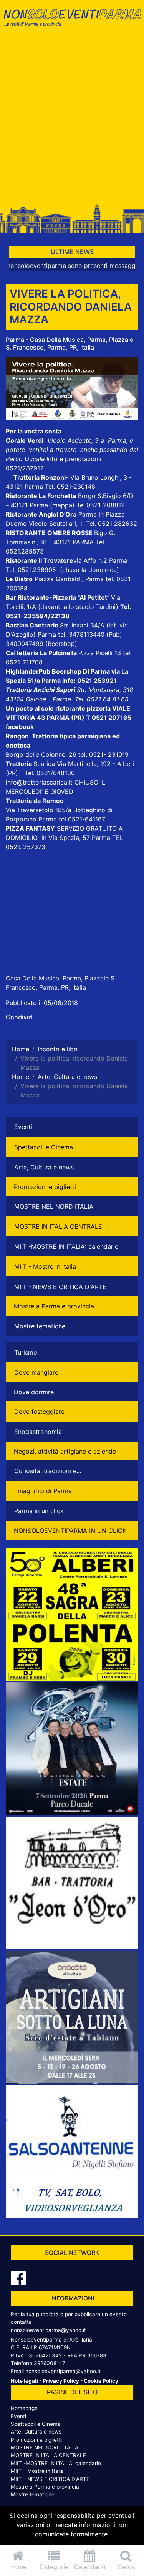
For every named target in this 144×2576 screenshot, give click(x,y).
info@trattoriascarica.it (39, 782)
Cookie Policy (101, 2381)
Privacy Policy (61, 2381)
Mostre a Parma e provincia (54, 1306)
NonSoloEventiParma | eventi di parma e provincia (72, 22)
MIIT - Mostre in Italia (45, 1266)
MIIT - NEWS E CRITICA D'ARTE (60, 1287)
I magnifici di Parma (43, 1491)
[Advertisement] (72, 119)
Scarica (45, 764)
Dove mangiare (36, 1372)
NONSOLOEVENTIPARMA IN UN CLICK (70, 1531)
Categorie (54, 2567)
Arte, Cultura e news (44, 1167)
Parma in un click (39, 1511)
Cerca (126, 2567)
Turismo (26, 1352)
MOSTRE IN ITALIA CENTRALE (58, 1226)
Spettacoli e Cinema (44, 1147)
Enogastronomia (38, 1432)
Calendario (90, 2567)
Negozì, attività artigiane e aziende (65, 1451)
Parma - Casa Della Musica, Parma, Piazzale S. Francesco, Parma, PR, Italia (70, 343)
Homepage (24, 2408)
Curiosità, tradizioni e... (48, 1471)
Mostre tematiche (40, 1326)
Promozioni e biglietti (45, 1187)
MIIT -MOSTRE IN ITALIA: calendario (66, 1246)
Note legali (24, 2381)
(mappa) (63, 505)
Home (18, 2567)
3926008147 (50, 2363)
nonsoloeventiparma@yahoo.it (48, 2330)
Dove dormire (34, 1392)
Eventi (23, 1127)
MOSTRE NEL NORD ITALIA (54, 1206)
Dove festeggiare (39, 1412)
